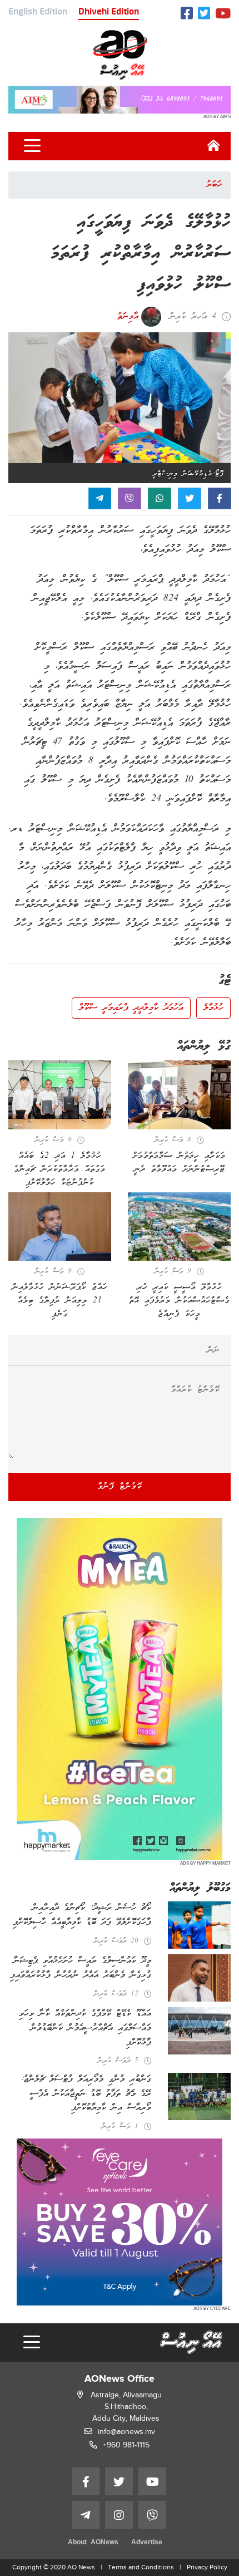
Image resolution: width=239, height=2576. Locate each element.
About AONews (93, 2543)
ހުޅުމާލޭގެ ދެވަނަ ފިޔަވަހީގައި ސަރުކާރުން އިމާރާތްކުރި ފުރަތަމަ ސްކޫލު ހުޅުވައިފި (141, 254)
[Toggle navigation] (32, 146)
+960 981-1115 (126, 2445)
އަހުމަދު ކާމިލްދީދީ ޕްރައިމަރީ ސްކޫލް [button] (131, 1008)
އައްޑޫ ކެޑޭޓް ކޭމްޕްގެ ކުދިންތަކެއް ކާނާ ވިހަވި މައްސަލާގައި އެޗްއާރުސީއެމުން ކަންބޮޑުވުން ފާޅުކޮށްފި (85, 2028)
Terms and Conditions (141, 2567)
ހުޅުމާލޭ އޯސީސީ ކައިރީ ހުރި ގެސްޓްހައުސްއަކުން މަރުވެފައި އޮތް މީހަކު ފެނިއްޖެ (179, 1301)
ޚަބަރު (214, 185)
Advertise (147, 2543)
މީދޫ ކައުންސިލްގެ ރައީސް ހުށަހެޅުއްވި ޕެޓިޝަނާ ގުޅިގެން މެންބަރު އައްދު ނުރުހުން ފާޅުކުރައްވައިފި (81, 1968)
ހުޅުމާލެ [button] (213, 1008)
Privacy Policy (207, 2567)
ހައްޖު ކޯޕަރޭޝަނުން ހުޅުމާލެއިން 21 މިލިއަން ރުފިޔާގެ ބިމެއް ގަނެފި (60, 1301)
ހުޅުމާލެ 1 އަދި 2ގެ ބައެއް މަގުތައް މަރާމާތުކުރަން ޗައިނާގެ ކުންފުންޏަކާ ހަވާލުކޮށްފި (60, 1169)
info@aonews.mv (126, 2432)
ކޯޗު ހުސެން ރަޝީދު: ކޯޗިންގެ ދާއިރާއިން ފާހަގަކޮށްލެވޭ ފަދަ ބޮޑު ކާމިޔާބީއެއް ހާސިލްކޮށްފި (82, 1915)
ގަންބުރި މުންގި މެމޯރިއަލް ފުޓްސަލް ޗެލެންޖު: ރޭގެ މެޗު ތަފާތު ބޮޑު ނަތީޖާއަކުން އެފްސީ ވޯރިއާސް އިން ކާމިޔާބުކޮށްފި (86, 2094)
